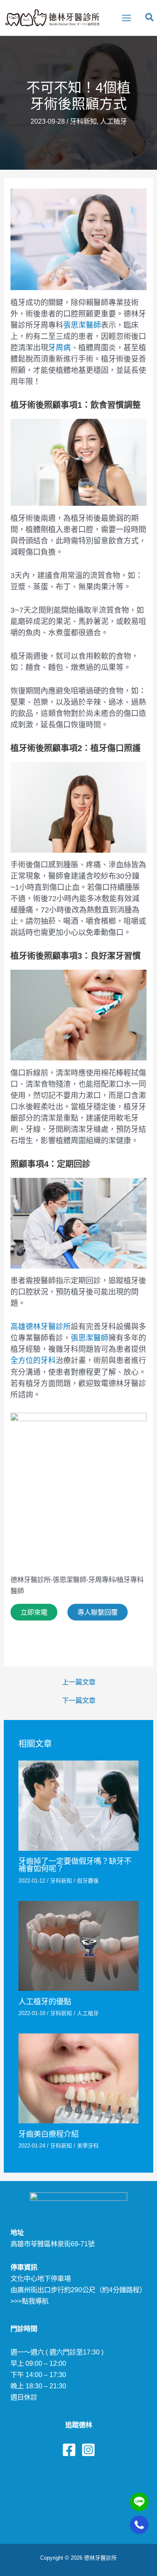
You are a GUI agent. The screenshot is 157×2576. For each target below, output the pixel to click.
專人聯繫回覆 (98, 1612)
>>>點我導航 (30, 2301)
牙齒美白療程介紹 (49, 2134)
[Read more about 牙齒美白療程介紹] (78, 2078)
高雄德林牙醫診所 (41, 1327)
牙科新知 (83, 121)
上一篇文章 (79, 1682)
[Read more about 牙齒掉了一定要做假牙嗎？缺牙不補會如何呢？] (78, 1805)
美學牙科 (88, 2146)
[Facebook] (69, 2450)
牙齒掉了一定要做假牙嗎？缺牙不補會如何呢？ (75, 1865)
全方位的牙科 (33, 1361)
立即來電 (34, 1612)
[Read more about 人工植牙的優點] (78, 1945)
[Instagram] (88, 2450)
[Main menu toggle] (126, 18)
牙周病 (59, 348)
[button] (150, 19)
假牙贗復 (88, 1881)
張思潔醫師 (82, 325)
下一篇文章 (79, 1700)
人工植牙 (113, 121)
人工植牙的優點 (45, 2001)
